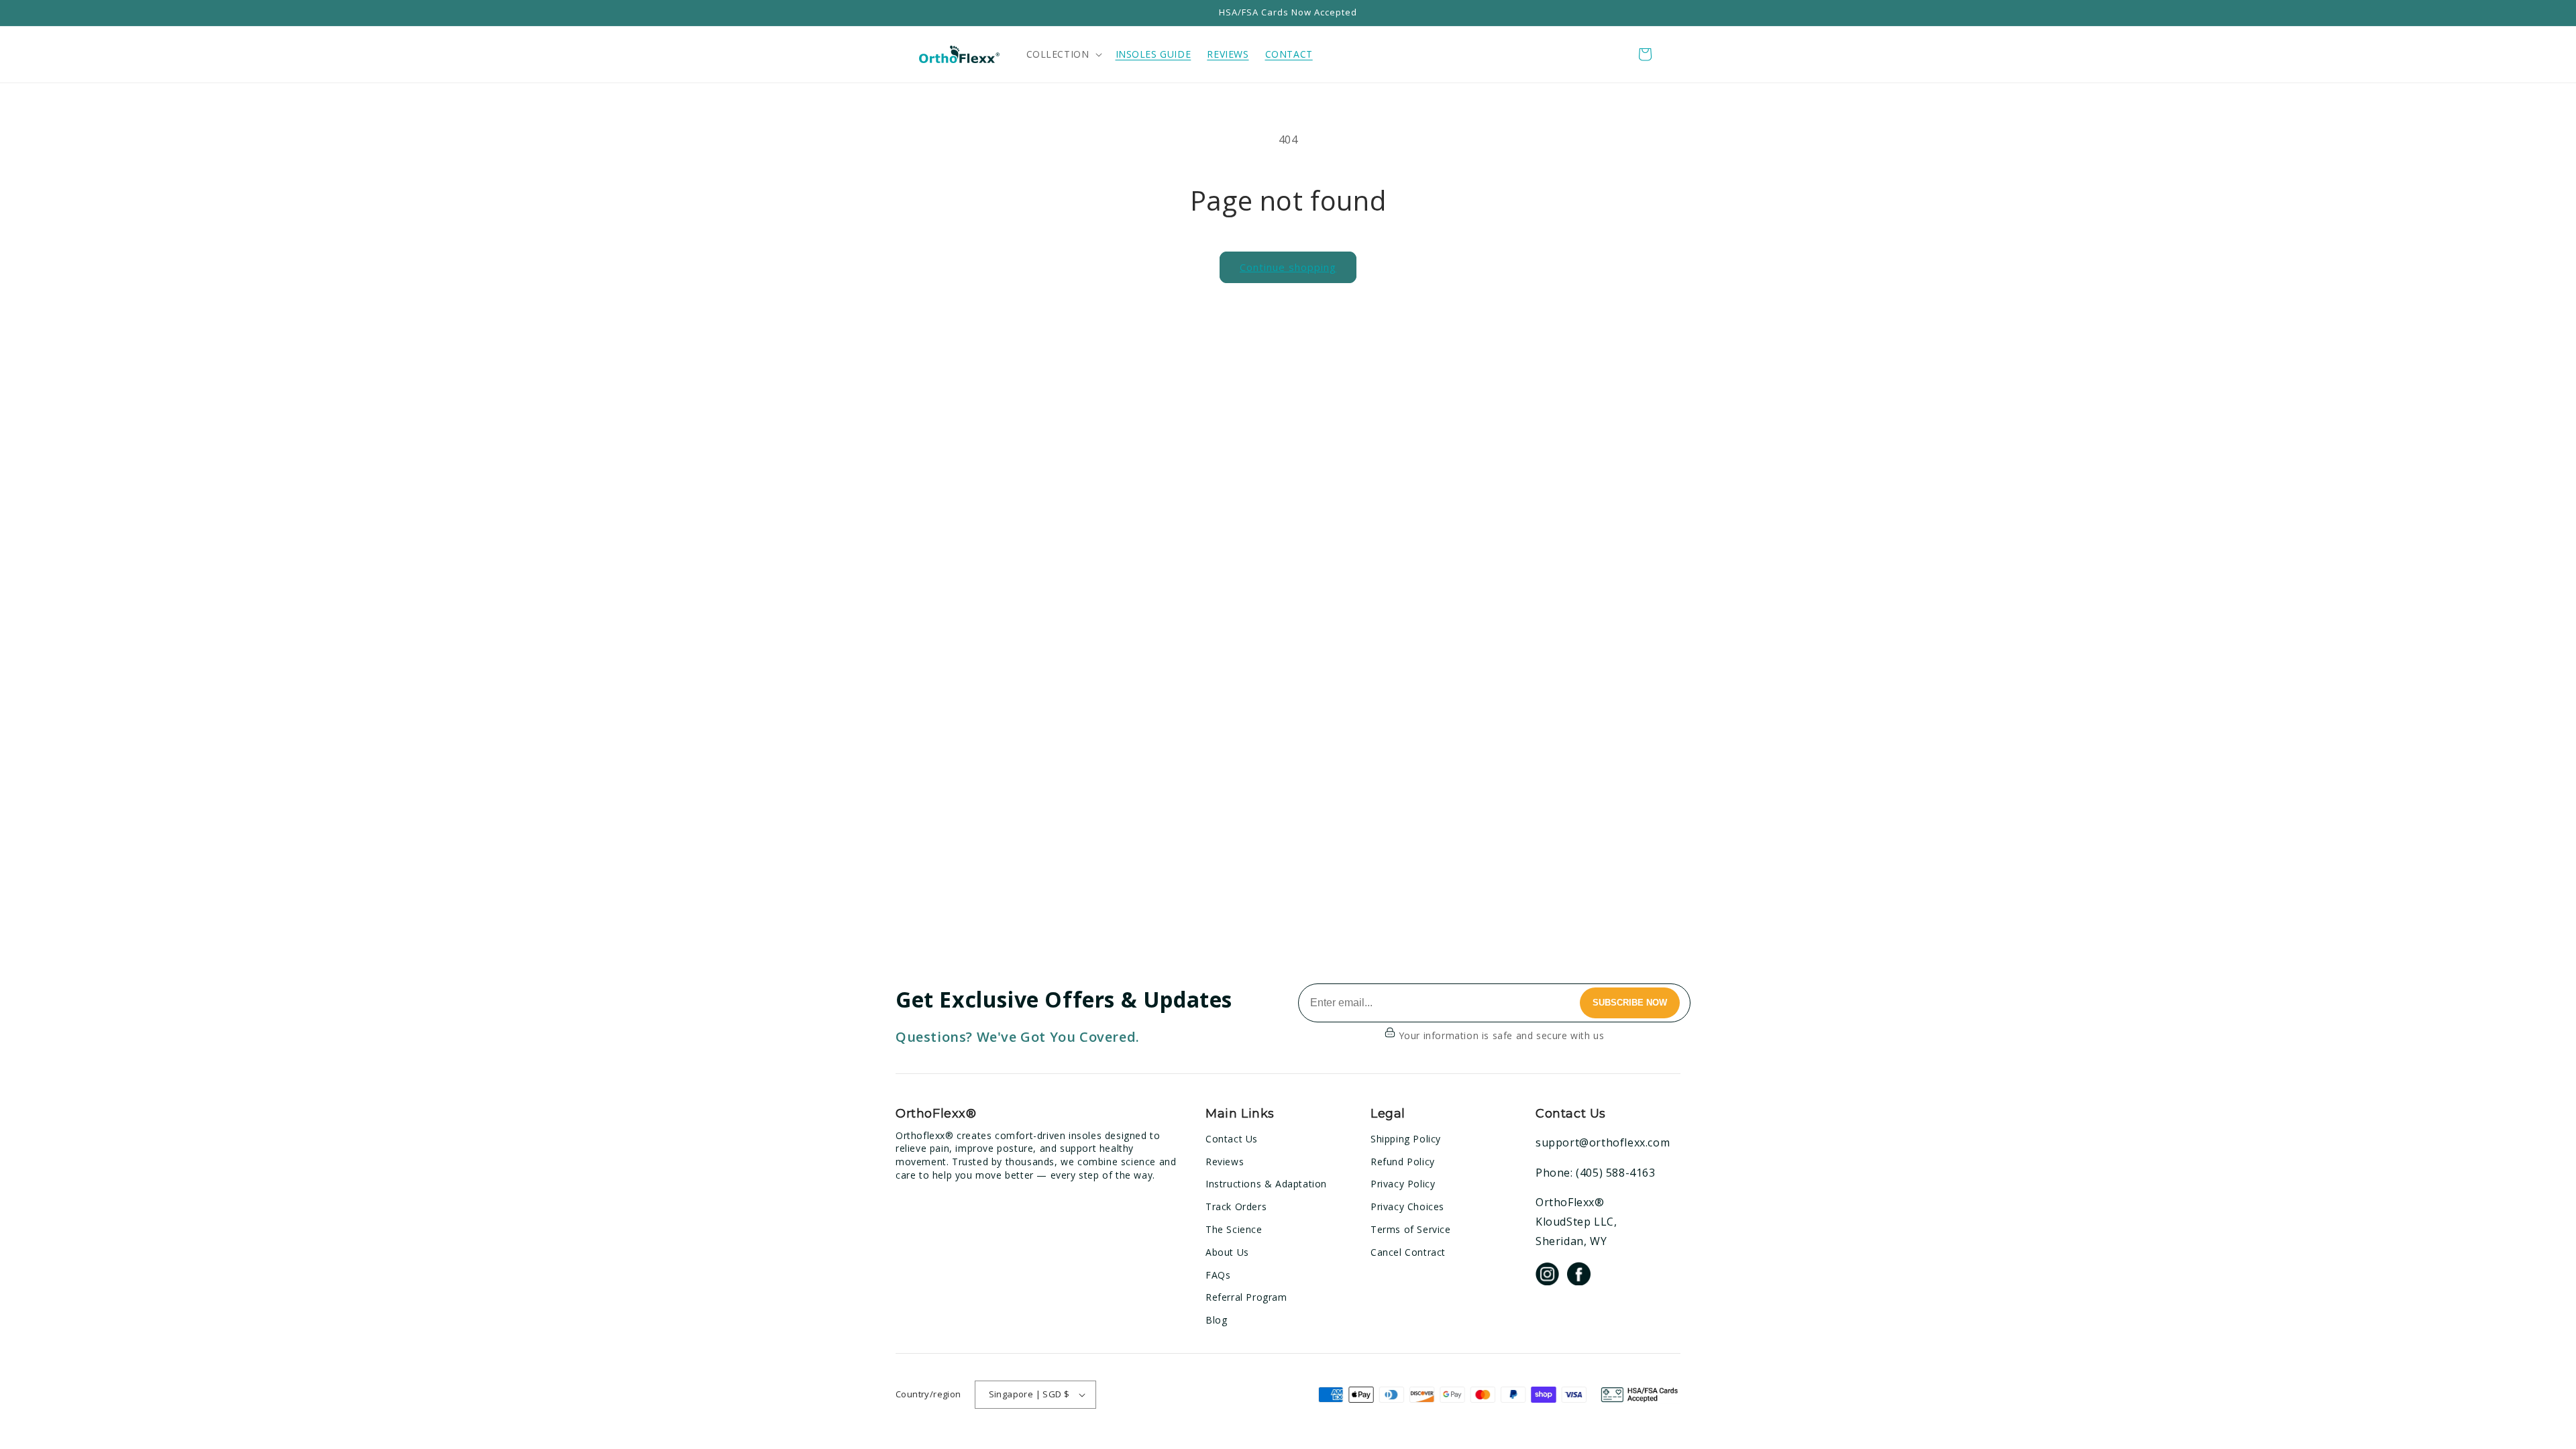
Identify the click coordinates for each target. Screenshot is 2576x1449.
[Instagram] (1547, 1276)
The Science (1234, 1229)
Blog (1216, 1320)
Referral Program (1246, 1297)
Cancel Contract (1408, 1252)
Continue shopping (1288, 267)
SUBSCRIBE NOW (1630, 1003)
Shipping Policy (1406, 1139)
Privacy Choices (1407, 1206)
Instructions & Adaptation (1266, 1184)
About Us (1227, 1252)
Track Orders (1236, 1206)
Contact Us (1232, 1139)
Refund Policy (1403, 1162)
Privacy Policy (1403, 1184)
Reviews (1225, 1162)
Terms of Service (1411, 1229)
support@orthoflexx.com (1603, 1142)
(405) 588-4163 (1615, 1173)
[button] (1063, 54)
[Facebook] (1579, 1276)
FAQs (1218, 1275)
